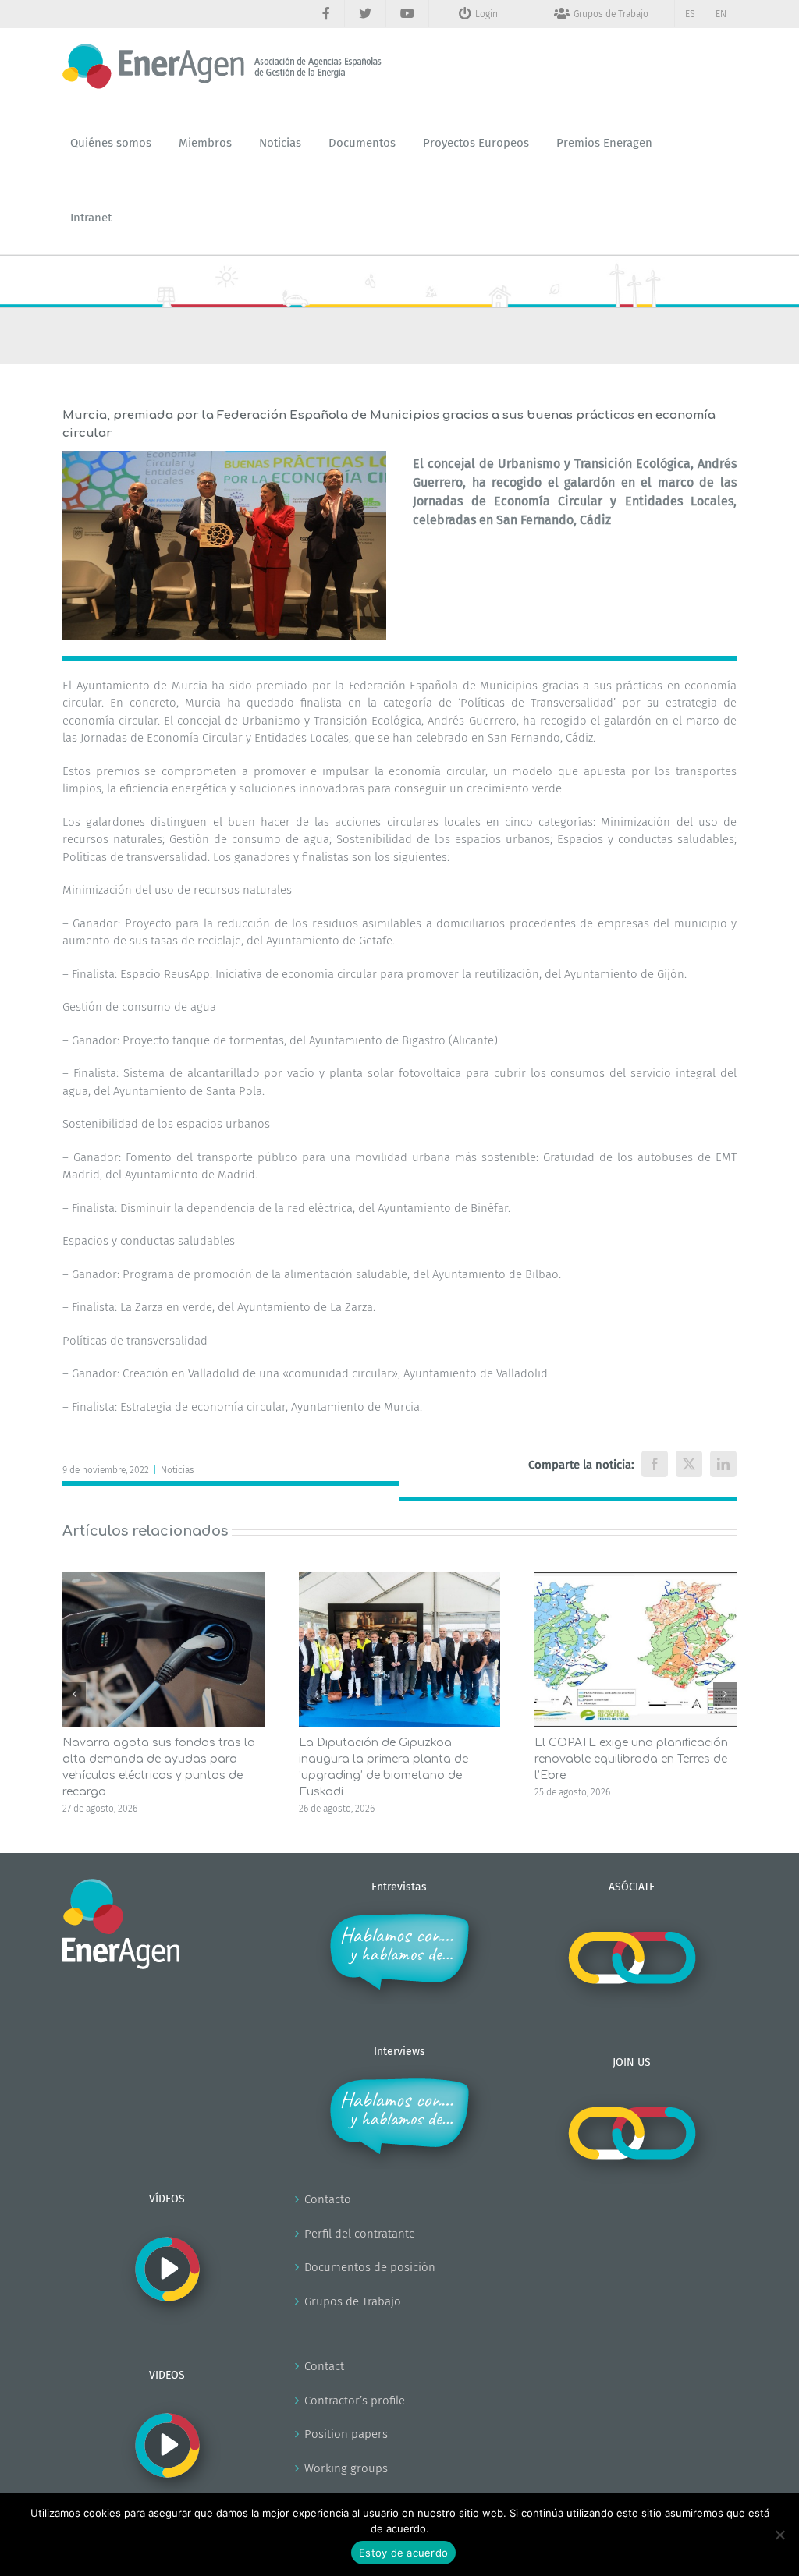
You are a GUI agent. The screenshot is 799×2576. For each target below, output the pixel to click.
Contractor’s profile (355, 2401)
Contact (324, 2366)
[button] (74, 1694)
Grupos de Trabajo (353, 2301)
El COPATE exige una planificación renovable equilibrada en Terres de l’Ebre (631, 1759)
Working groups (346, 2468)
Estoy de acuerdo (403, 2553)
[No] (779, 2535)
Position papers (346, 2434)
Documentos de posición (370, 2267)
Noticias (178, 1470)
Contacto (328, 2199)
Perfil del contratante (360, 2234)
